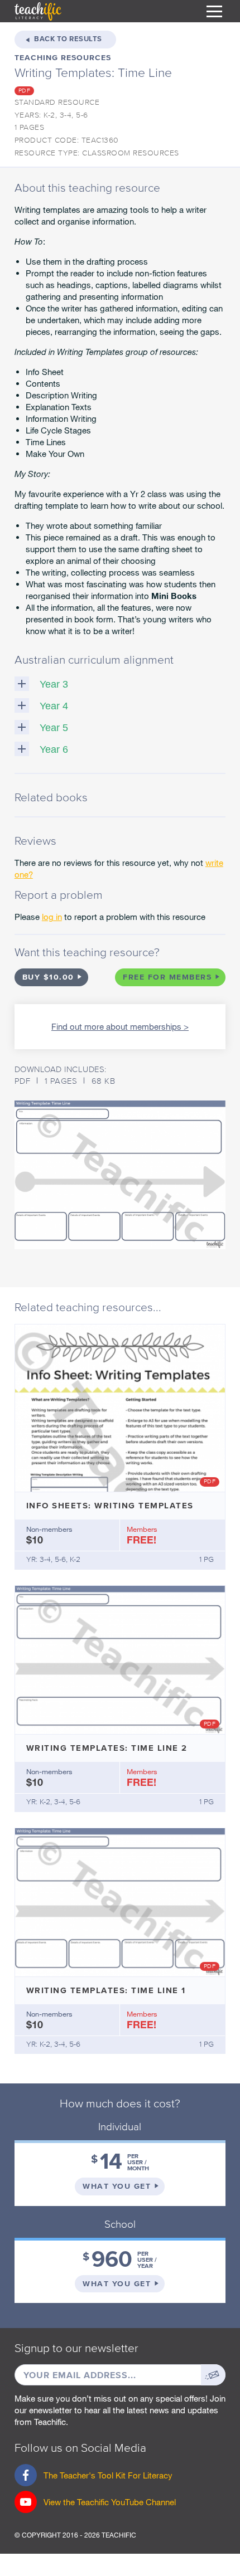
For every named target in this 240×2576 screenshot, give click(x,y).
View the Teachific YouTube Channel (110, 2502)
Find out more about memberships (116, 1026)
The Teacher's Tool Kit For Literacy (93, 2478)
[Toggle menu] (214, 11)
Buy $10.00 (48, 977)
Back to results (68, 39)
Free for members (167, 977)
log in (52, 917)
